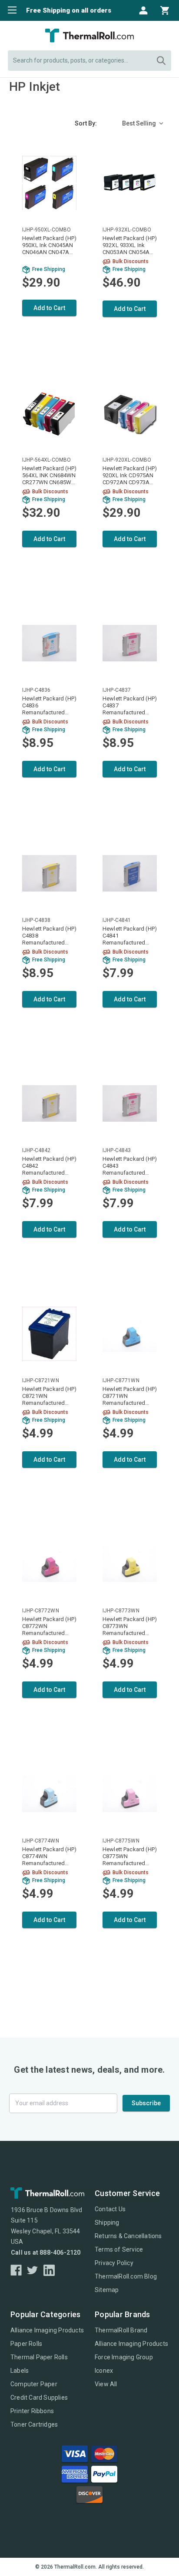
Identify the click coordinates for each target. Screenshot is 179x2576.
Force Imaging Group (124, 2357)
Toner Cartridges (34, 2424)
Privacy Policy (114, 2263)
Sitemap (107, 2290)
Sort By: (86, 123)
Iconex (104, 2371)
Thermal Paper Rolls (39, 2357)
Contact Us (110, 2209)
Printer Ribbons (32, 2411)
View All (106, 2384)
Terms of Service (119, 2249)
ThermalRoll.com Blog (126, 2276)
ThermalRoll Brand (121, 2330)
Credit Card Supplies (39, 2398)
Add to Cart (49, 308)
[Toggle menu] (10, 10)
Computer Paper (34, 2384)
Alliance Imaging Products (47, 2330)
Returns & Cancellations (128, 2236)
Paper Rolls (26, 2344)
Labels (20, 2371)
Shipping (107, 2223)
